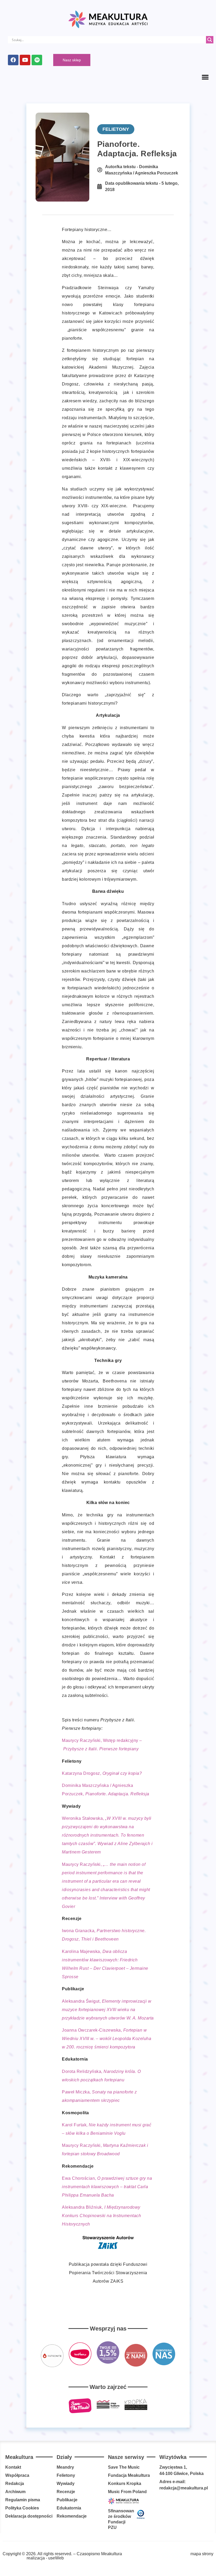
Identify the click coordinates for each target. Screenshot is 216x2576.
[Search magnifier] (210, 40)
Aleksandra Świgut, (108, 2010)
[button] (205, 77)
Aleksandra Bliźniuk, (101, 2216)
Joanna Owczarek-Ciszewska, (107, 2039)
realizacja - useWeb (45, 2558)
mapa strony (202, 2554)
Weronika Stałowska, (107, 1835)
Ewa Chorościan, (107, 2187)
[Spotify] (37, 60)
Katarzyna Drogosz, (102, 1773)
